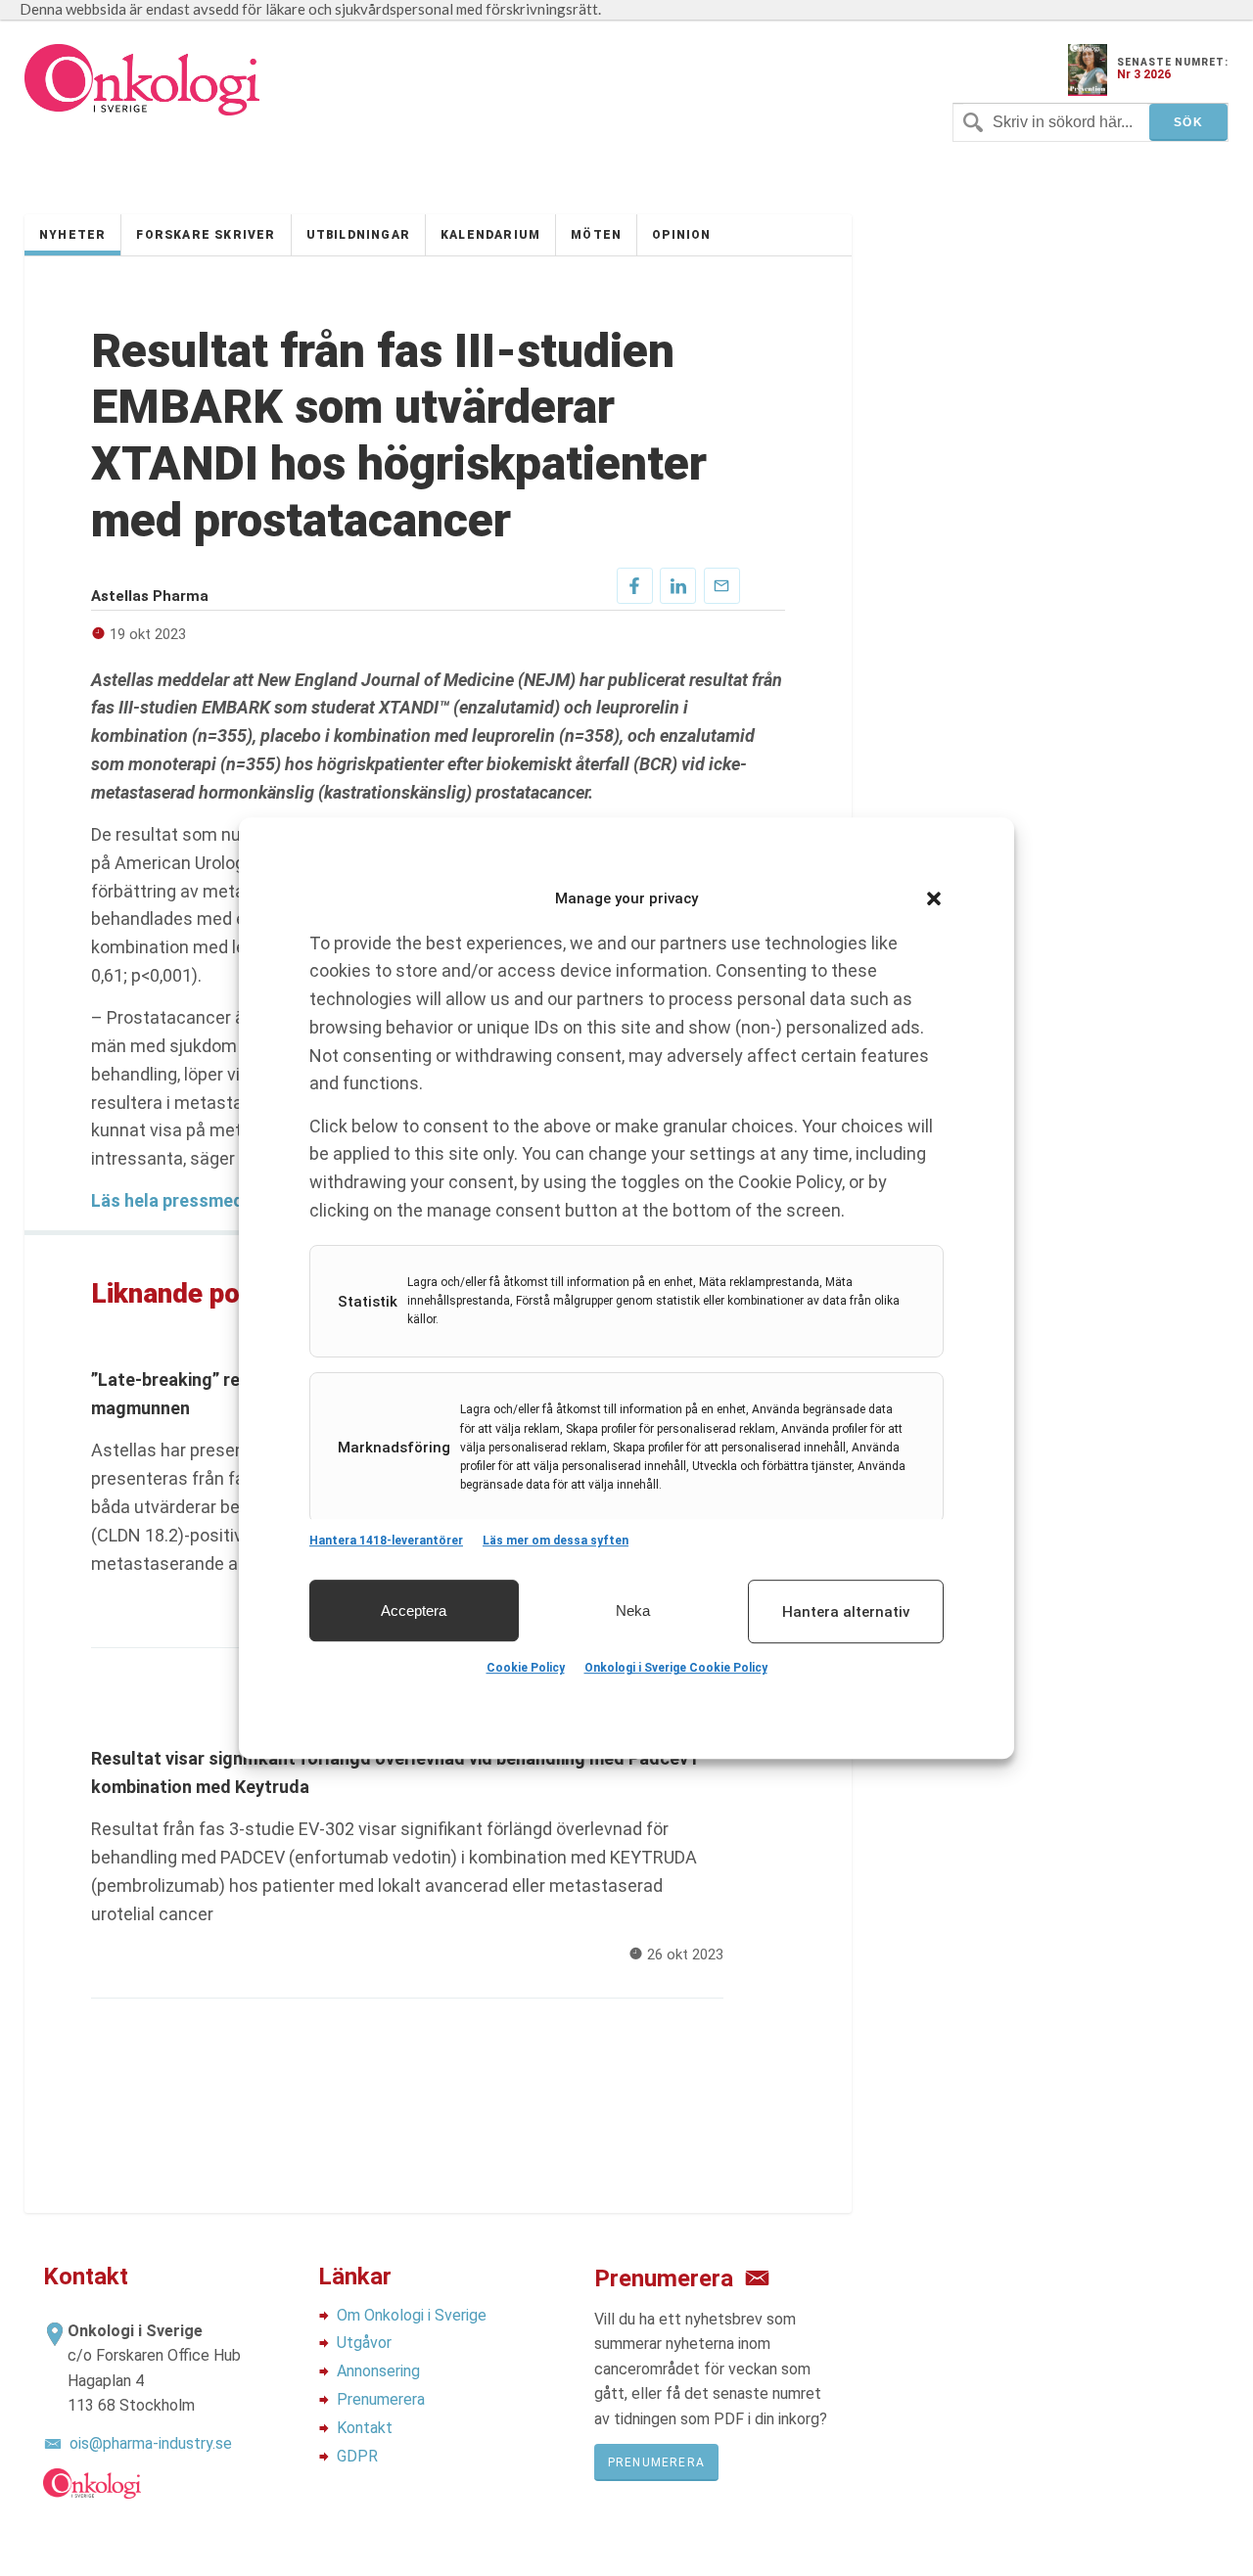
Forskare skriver (206, 235)
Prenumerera (381, 2399)
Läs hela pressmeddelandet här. (221, 1200)
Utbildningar (358, 235)
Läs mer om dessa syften (556, 1541)
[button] (934, 898)
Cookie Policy (526, 1668)
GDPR (357, 2456)
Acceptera (414, 1610)
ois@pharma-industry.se (151, 2443)
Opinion (681, 235)
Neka (633, 1610)
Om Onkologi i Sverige (412, 2315)
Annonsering (378, 2371)
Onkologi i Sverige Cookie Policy (676, 1668)
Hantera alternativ (846, 1612)
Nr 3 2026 (1144, 74)
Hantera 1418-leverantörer (386, 1541)
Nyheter (72, 235)
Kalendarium (490, 235)
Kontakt (365, 2428)
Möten (596, 235)
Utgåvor (364, 2343)
